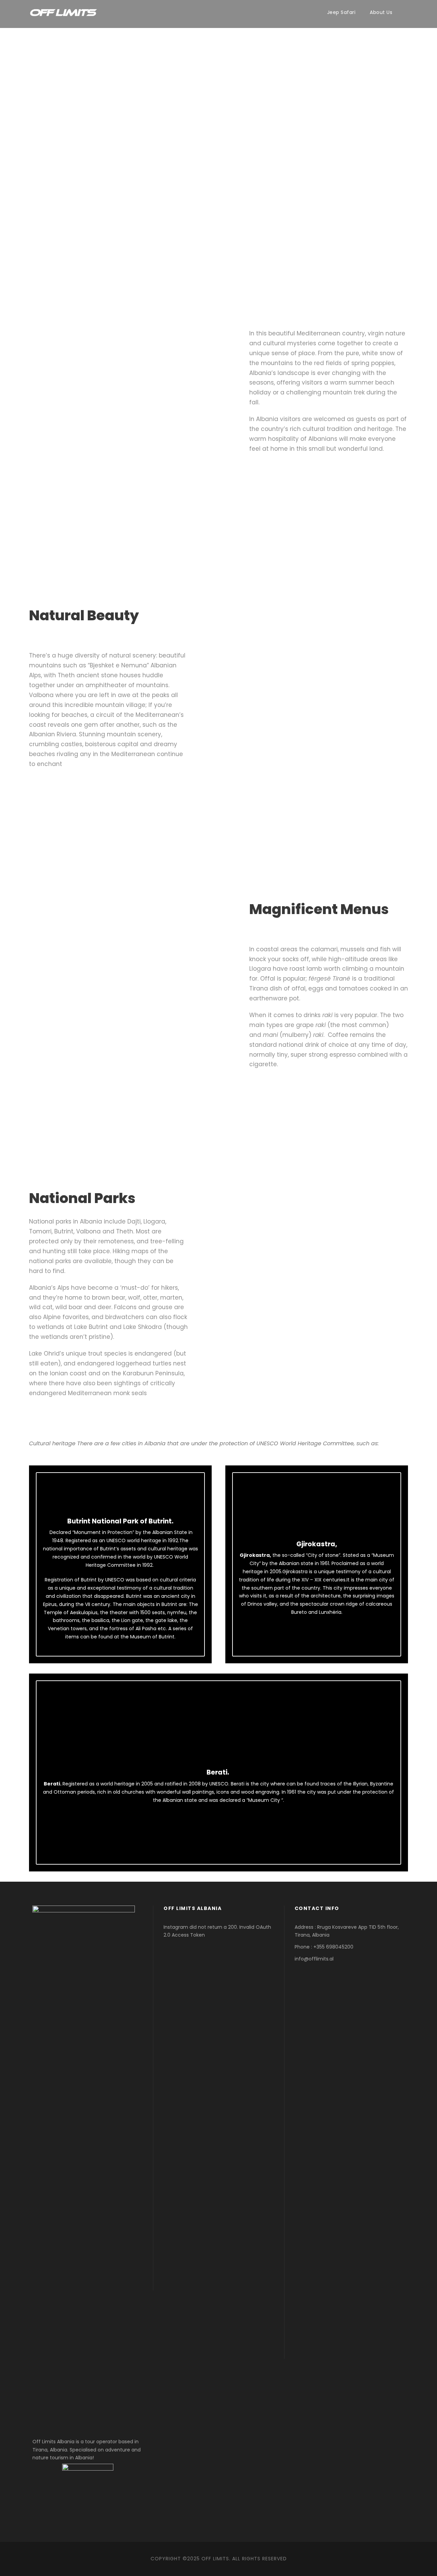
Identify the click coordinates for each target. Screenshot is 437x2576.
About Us (381, 12)
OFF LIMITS (215, 2559)
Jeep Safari (341, 12)
